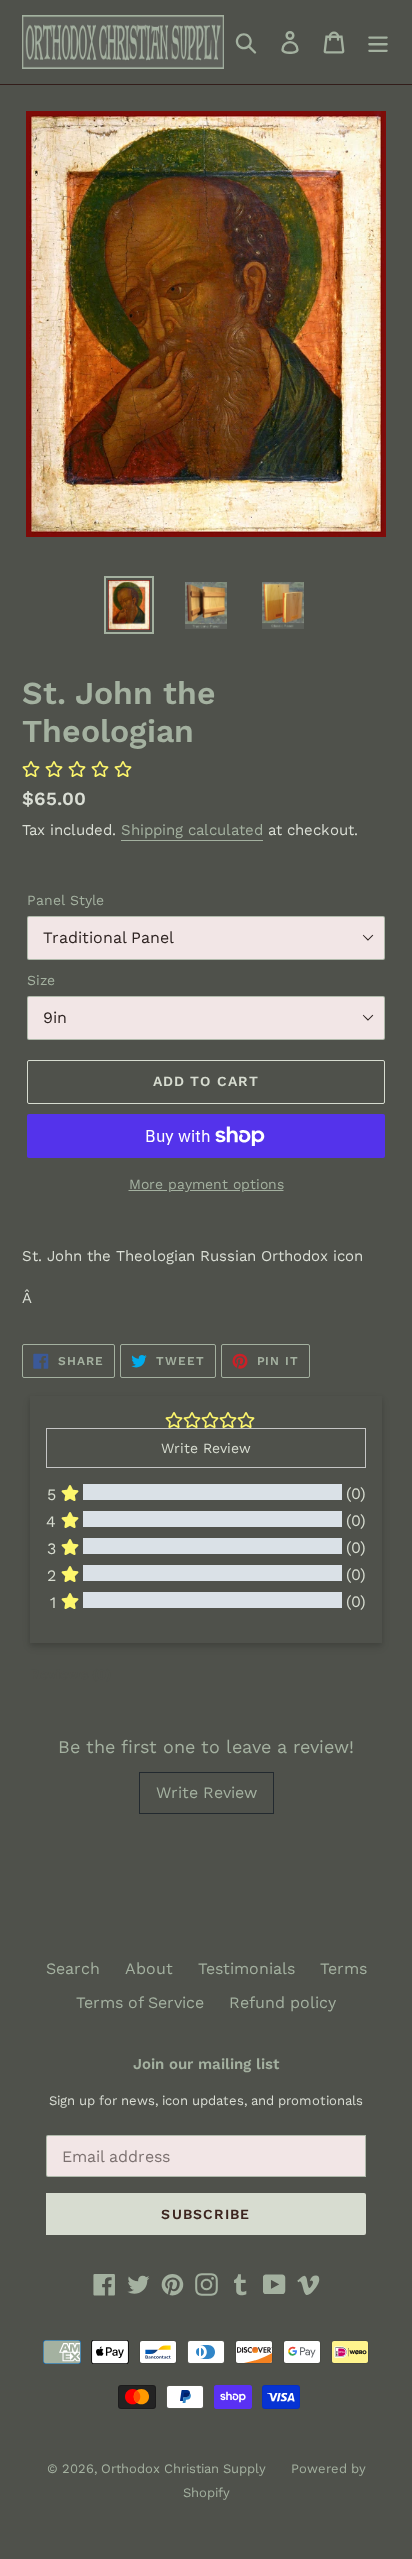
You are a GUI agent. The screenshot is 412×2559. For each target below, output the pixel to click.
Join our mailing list (206, 2064)
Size (41, 980)
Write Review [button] (206, 1448)
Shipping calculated (192, 830)
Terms (343, 1968)
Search (73, 1968)
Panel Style (65, 900)
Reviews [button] (70, 1674)
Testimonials (246, 1968)
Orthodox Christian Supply (183, 2468)
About (149, 1968)
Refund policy (282, 2002)
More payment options (206, 1184)
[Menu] (378, 42)
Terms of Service (140, 2002)
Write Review (206, 1792)
